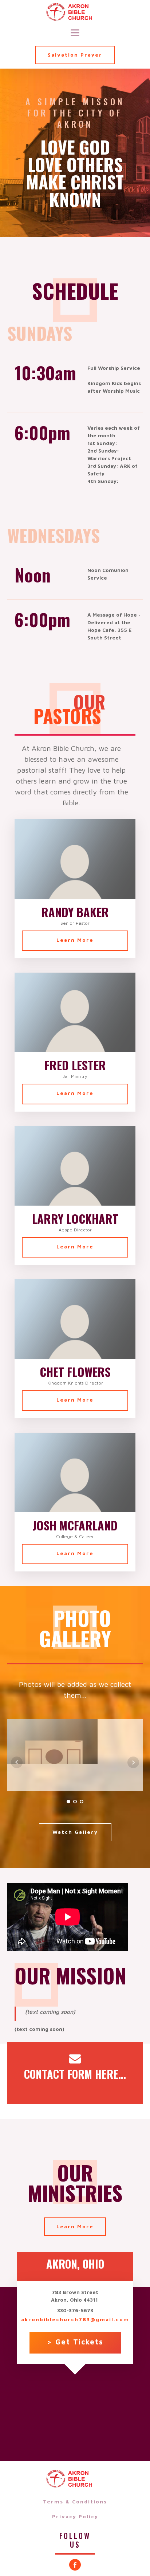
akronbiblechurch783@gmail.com (75, 2319)
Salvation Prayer (75, 55)
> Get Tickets (75, 2342)
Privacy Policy (75, 2516)
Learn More (75, 940)
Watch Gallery (75, 1832)
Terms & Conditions (75, 2501)
